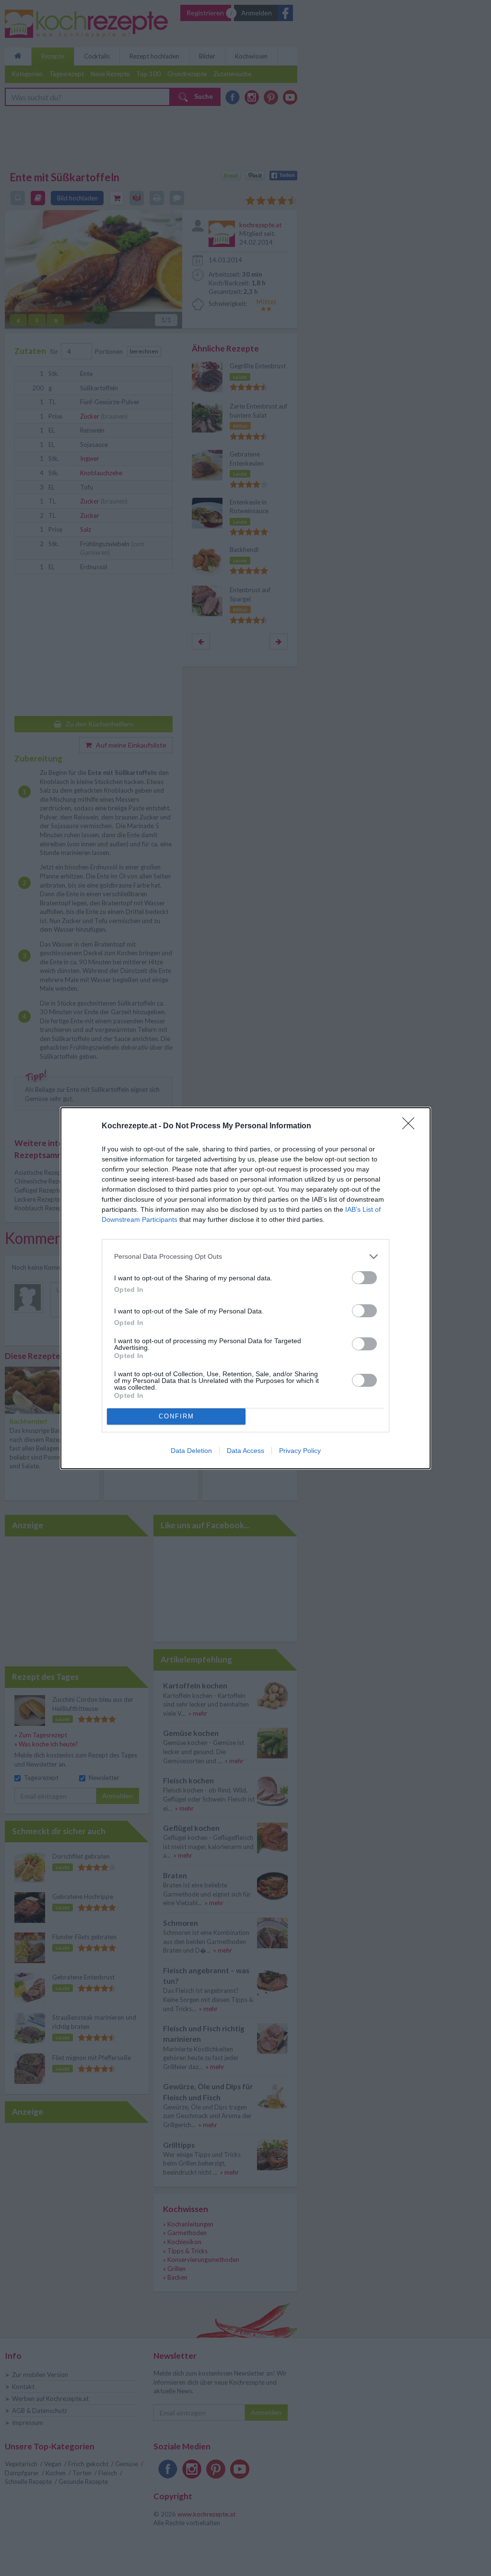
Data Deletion (191, 1451)
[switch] (364, 1278)
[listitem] (245, 1257)
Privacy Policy (300, 1451)
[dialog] (245, 1288)
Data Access (245, 1451)
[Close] (411, 1126)
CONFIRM (176, 1416)
